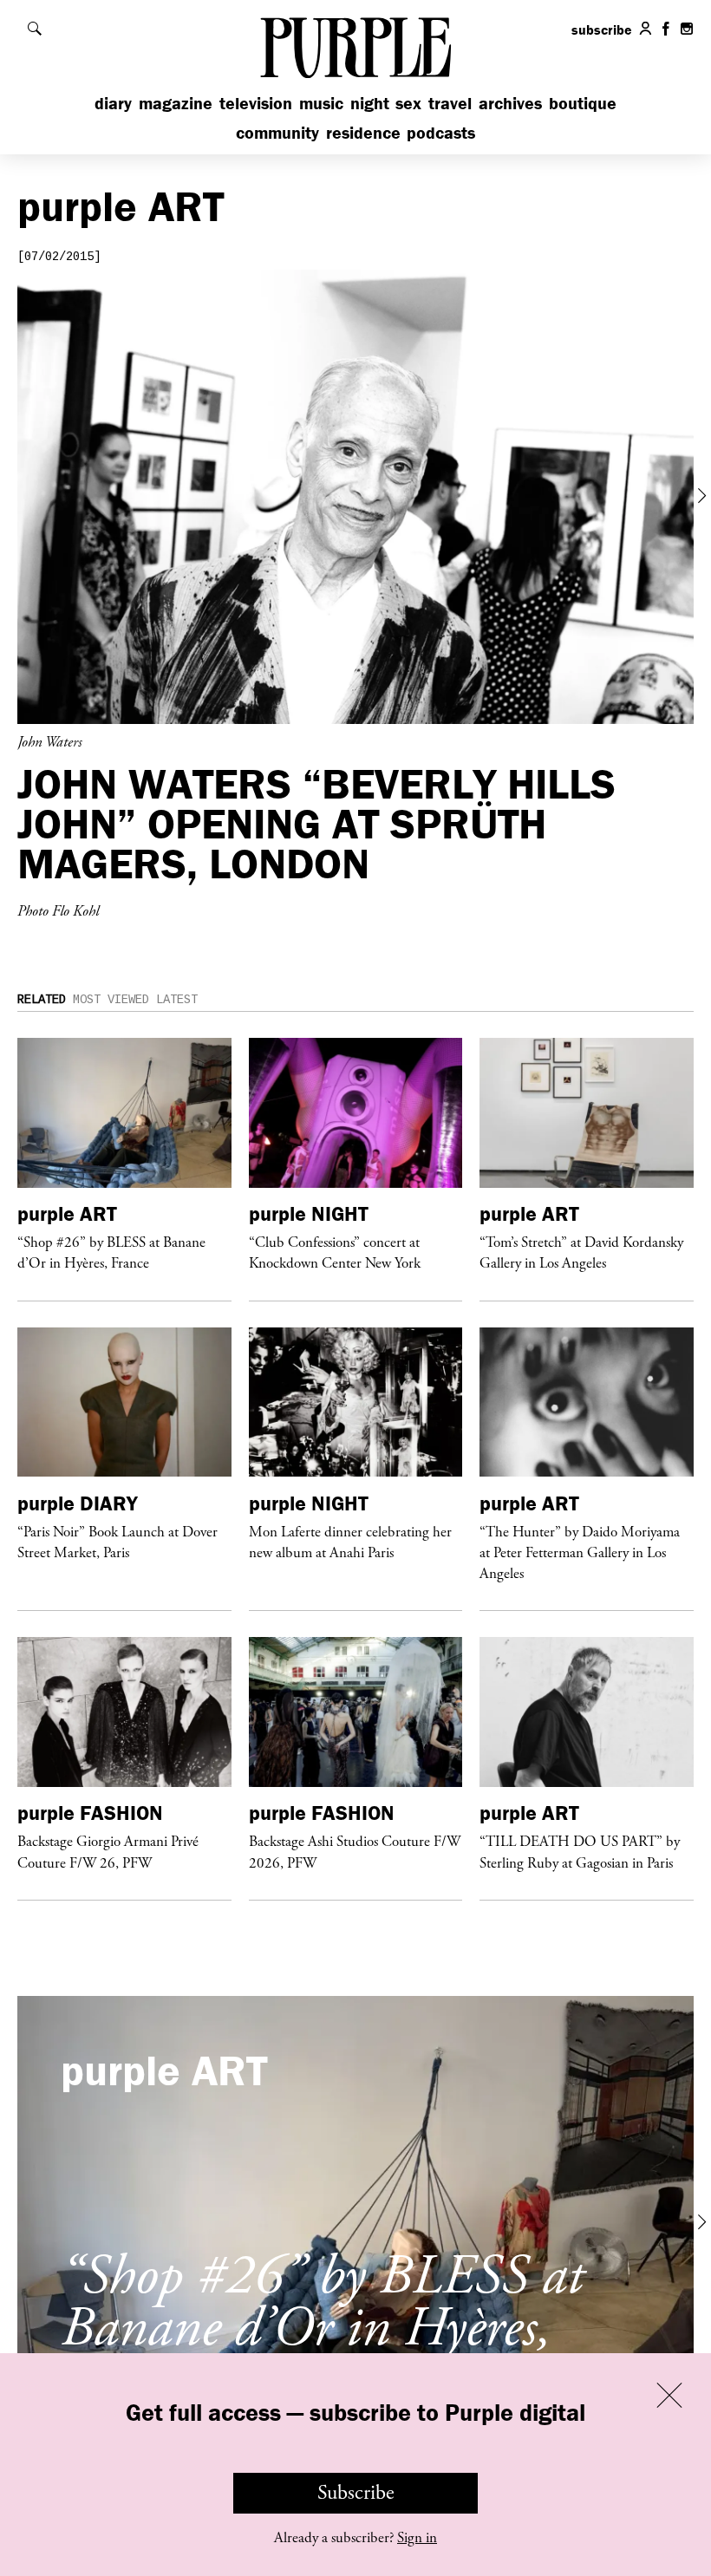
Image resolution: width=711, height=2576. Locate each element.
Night (370, 103)
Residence (363, 132)
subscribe (602, 29)
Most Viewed (111, 1000)
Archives (510, 103)
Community (277, 132)
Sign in (417, 2538)
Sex (408, 103)
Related (42, 1000)
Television (256, 103)
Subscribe (356, 2493)
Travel (450, 103)
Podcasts (441, 132)
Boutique (583, 103)
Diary (113, 103)
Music (321, 103)
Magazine (176, 103)
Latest (177, 1000)
